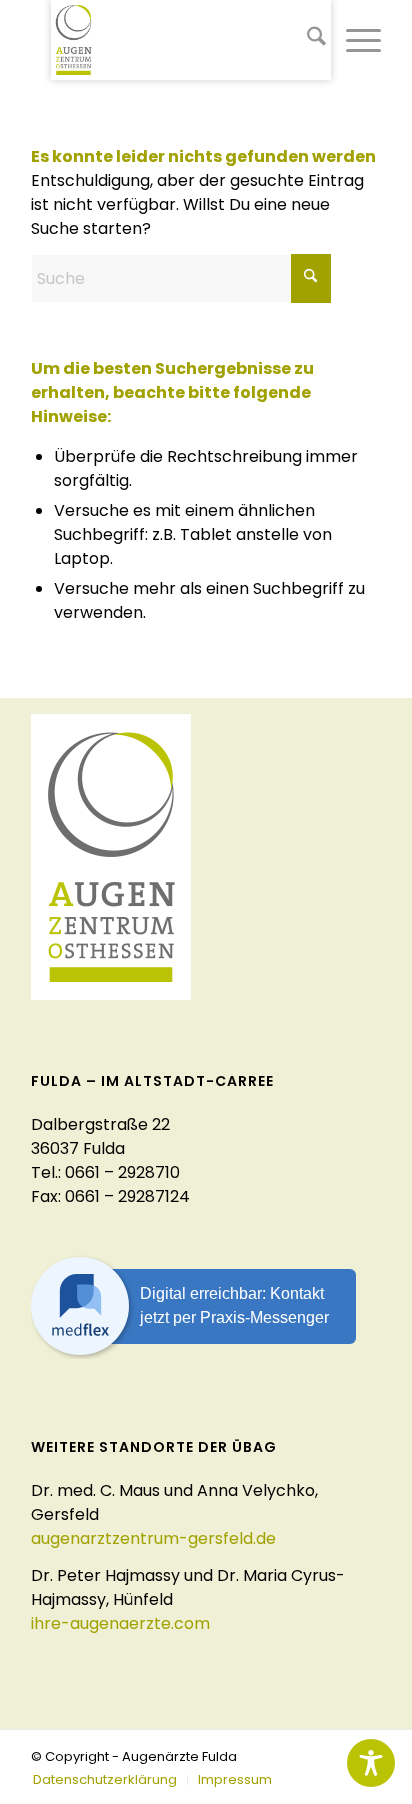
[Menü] (353, 40)
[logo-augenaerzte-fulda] (191, 40)
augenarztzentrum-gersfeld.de (153, 1538)
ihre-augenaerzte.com (120, 1623)
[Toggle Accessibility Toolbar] (371, 1763)
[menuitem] (306, 40)
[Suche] (306, 40)
